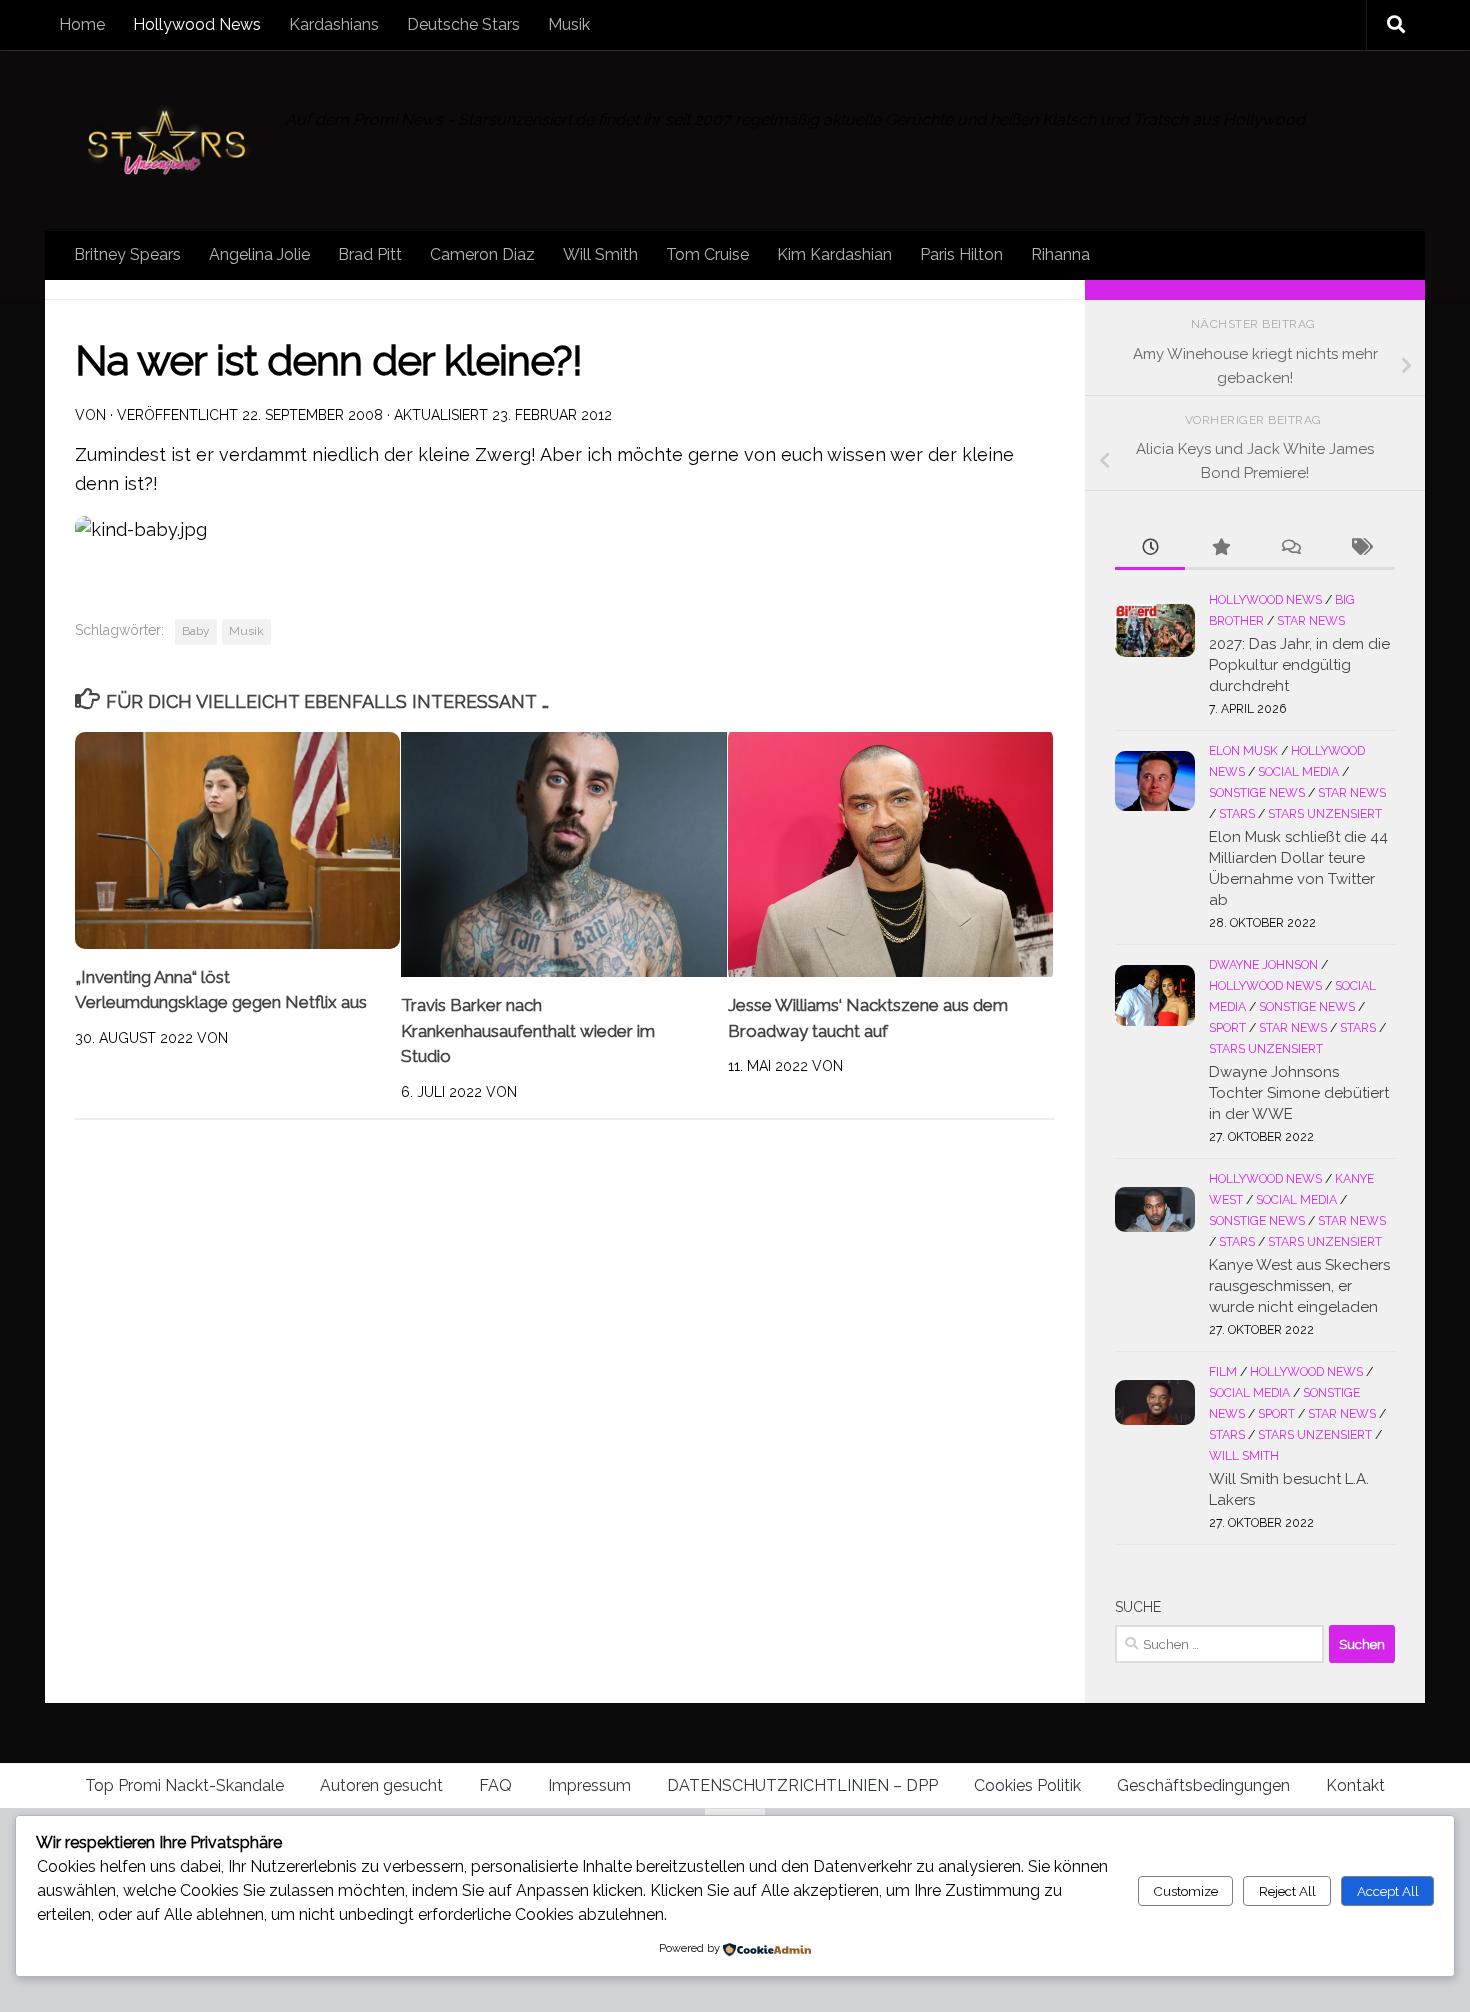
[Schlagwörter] (1360, 548)
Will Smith (600, 254)
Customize (1185, 1891)
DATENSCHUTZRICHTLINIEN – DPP (802, 1785)
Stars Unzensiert (1325, 814)
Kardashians (334, 24)
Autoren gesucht (381, 1785)
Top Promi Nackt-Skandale (184, 1785)
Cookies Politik (1027, 1785)
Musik (569, 24)
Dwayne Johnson (1263, 965)
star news (1311, 621)
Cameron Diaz (482, 254)
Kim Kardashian (834, 254)
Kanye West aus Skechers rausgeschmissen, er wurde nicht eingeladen (1299, 1286)
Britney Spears (127, 254)
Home (82, 24)
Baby (196, 631)
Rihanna (1060, 254)
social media (1298, 772)
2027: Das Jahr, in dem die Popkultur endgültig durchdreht (1299, 665)
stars (1237, 814)
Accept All (1388, 1891)
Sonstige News (1257, 793)
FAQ (495, 1785)
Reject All (1287, 1891)
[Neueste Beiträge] (1150, 548)
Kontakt (1355, 1785)
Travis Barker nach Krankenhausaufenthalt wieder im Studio (528, 1030)
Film (1223, 1372)
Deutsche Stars (463, 24)
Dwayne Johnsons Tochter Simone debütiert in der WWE (1299, 1093)
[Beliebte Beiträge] (1220, 548)
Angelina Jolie (259, 254)
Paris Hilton (961, 254)
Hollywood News (197, 24)
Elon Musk (1243, 751)
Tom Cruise (707, 254)
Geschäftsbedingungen (1203, 1785)
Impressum (589, 1785)
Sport (1227, 1028)
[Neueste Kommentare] (1290, 548)
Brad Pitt (370, 254)
